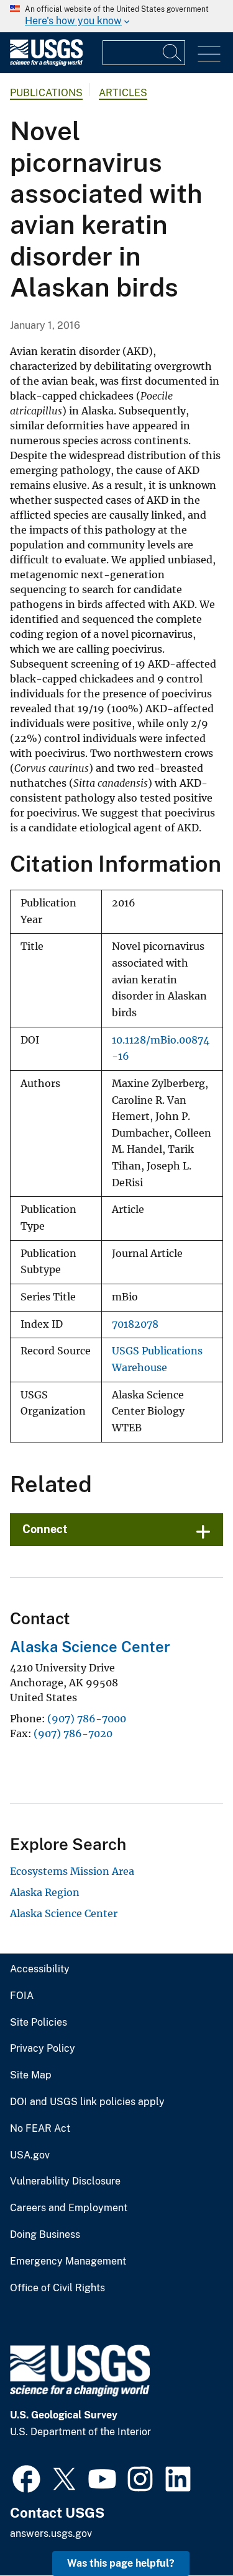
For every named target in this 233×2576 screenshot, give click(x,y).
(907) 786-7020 (73, 1733)
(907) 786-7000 (87, 1719)
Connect (45, 1529)
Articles (123, 93)
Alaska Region (45, 1892)
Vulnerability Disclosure (65, 2181)
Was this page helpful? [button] (121, 2563)
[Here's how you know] (116, 16)
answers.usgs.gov (51, 2534)
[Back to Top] (188, 2531)
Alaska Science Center (90, 1647)
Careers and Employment (69, 2208)
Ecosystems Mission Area (72, 1871)
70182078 (135, 1324)
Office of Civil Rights (57, 2288)
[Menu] (209, 54)
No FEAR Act (40, 2129)
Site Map (31, 2075)
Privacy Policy (43, 2049)
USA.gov (30, 2155)
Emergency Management (68, 2261)
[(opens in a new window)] (26, 2477)
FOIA (22, 1996)
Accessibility (40, 1969)
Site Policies (39, 2023)
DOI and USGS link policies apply (87, 2102)
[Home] (46, 63)
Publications (46, 93)
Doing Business (45, 2235)
